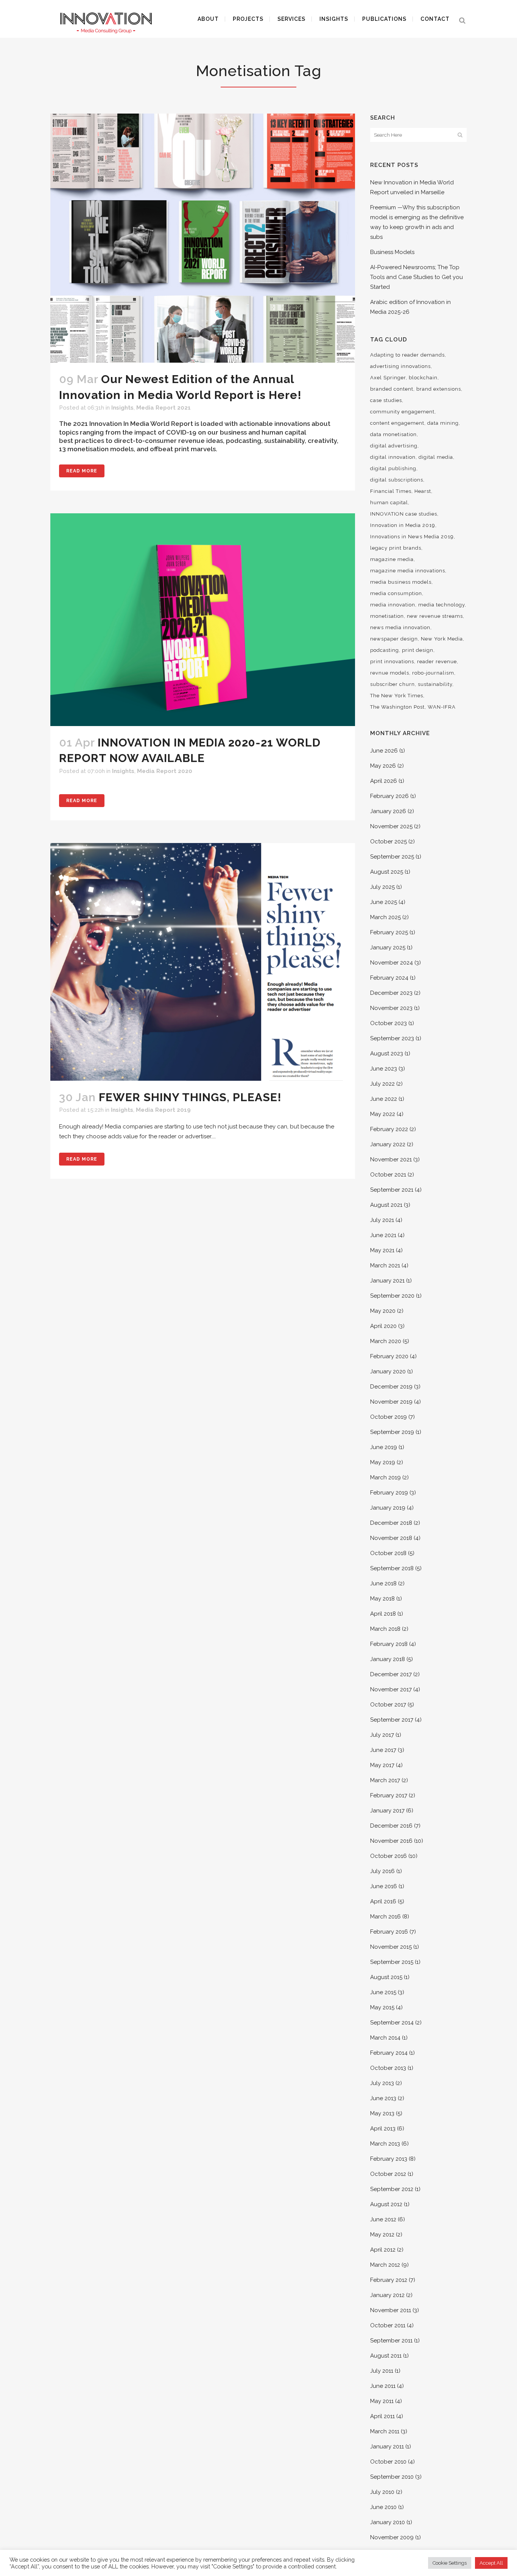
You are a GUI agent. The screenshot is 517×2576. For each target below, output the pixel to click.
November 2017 (391, 1689)
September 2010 (392, 2477)
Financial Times (391, 491)
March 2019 (385, 1477)
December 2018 (391, 1523)
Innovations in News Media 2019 (412, 537)
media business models (401, 582)
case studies (386, 400)
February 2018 (389, 1644)
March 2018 (385, 1629)
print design (418, 650)
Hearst (423, 491)
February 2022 (389, 1129)
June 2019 (384, 1447)
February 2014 (389, 2053)
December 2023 (391, 993)
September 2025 (392, 857)
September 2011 (391, 2341)
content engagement (397, 423)
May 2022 (383, 1114)
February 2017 (389, 1795)
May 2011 (382, 2401)
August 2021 (386, 1205)
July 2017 (382, 1735)
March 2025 (385, 917)
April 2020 (383, 1326)
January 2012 (387, 2295)
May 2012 (382, 2235)
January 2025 (388, 947)
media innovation (393, 605)
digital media (436, 457)
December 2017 (391, 1674)
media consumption (396, 593)
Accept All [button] (491, 2563)
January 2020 (388, 1371)
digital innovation (393, 457)
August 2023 (387, 1053)
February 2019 (389, 1493)
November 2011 (391, 2310)
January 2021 (387, 1281)
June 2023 (384, 1069)
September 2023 (392, 1038)
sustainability (435, 684)
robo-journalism (433, 673)
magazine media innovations (408, 571)
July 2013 (382, 2083)
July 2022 (382, 1084)
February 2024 (389, 978)
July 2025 (382, 887)
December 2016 (391, 1826)
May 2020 (383, 1311)
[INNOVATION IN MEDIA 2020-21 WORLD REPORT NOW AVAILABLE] (203, 620)
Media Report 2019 (163, 1110)
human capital (389, 503)
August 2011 (386, 2356)
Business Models (392, 252)
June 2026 (384, 751)
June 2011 (383, 2386)
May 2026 (383, 766)
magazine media (392, 559)
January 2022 (388, 1144)
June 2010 (383, 2507)
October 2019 (389, 1417)
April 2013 (383, 2129)
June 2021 (383, 1235)
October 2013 (388, 2068)
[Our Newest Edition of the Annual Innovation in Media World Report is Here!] (203, 238)
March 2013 (385, 2144)
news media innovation (400, 627)
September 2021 (392, 1190)
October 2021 (388, 1175)
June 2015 (383, 1992)
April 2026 (384, 781)
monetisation (387, 616)
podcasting (385, 650)
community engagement (402, 412)
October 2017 (388, 1705)
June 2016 (384, 1886)
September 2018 (392, 1568)
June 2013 (383, 2098)
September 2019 (392, 1432)
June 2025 (384, 902)
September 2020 (392, 1296)
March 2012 (385, 2265)
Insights (122, 408)
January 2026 (388, 811)
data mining (443, 423)
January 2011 (387, 2447)
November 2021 (391, 1159)
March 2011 (385, 2431)
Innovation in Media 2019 (403, 525)
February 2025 (389, 932)
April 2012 (383, 2250)
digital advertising (394, 446)
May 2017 (382, 1765)
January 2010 (388, 2522)
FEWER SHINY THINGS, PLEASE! (190, 1097)
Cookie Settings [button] (450, 2563)
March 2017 (385, 1780)
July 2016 (382, 1871)
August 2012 (386, 2204)
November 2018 (391, 1538)
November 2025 (391, 826)
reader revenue (437, 662)
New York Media (442, 639)
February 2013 (389, 2159)
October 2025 (389, 842)
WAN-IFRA (442, 707)
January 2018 (388, 1659)
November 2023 (391, 1008)
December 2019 (391, 1387)
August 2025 (387, 872)
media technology (441, 605)
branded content (392, 389)
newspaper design (394, 639)
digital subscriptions (397, 480)
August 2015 (386, 1977)
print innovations (392, 662)
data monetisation (393, 434)
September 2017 (392, 1720)
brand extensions (439, 389)
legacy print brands (396, 548)
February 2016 (389, 1932)
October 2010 (388, 2462)
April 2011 (382, 2416)
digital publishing (393, 468)
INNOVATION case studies (404, 514)
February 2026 (389, 796)
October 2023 (389, 1023)
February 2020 (389, 1356)
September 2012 (392, 2189)
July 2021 (382, 1220)
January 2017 (387, 1811)
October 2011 (388, 2325)
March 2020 (386, 1341)
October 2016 (389, 1856)
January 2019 (388, 1508)
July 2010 (382, 2492)
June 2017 (383, 1750)
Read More (82, 471)
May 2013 (382, 2113)
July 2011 (382, 2371)
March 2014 (385, 2038)
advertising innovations (400, 366)
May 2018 (382, 1599)
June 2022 (384, 1099)
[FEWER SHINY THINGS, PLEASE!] (203, 962)
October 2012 (388, 2174)
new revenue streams (435, 616)
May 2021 (382, 1250)
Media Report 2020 (165, 771)
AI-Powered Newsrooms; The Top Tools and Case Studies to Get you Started (417, 277)
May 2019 (383, 1462)
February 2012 (389, 2280)
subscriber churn (392, 684)
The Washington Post (397, 707)
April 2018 (383, 1614)
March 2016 (385, 1917)
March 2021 (385, 1265)
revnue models (390, 673)
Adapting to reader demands (407, 355)
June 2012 (383, 2219)
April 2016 (383, 1901)
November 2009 (392, 2537)
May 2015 (382, 2007)
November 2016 (391, 1841)
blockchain (423, 378)
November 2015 (391, 1947)
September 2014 (392, 2023)
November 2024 (392, 963)
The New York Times (397, 696)
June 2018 (383, 1583)
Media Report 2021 (164, 408)
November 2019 (391, 1402)
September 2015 (392, 1962)
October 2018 (388, 1553)
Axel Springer (388, 378)
